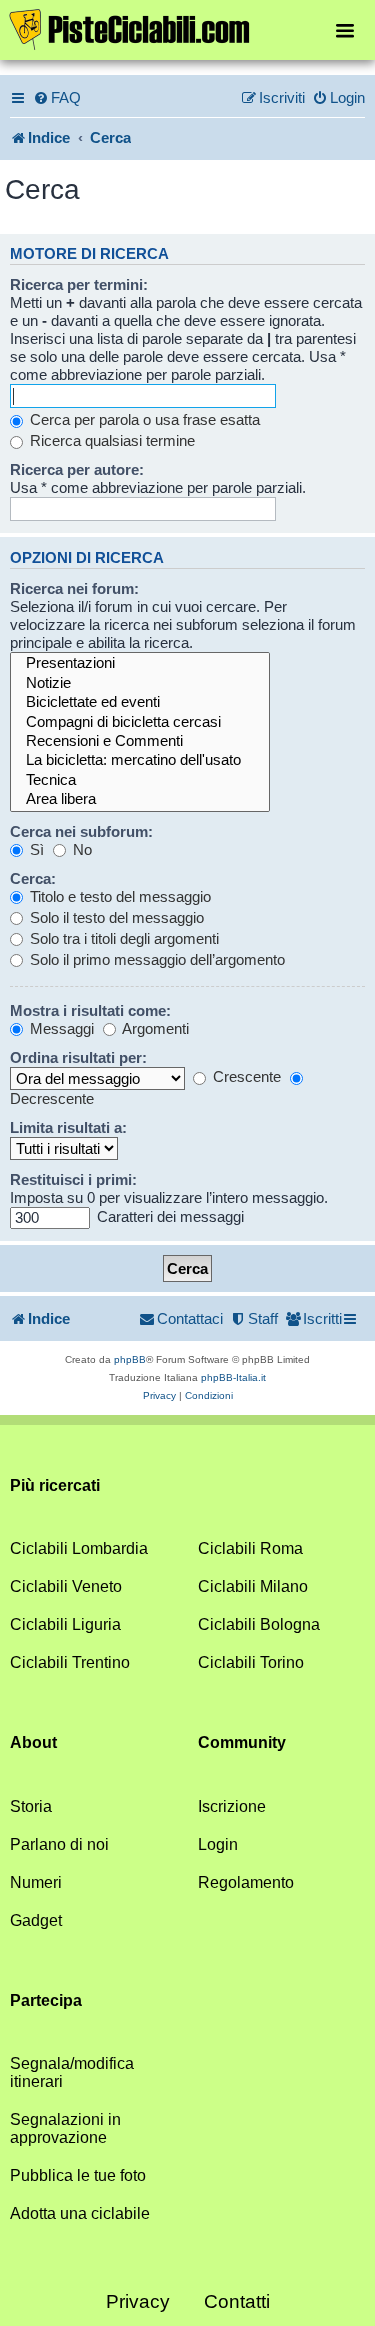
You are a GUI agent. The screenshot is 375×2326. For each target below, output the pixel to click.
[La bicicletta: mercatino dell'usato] (140, 760)
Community (242, 1742)
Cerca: (33, 878)
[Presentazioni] (140, 663)
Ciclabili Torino (251, 1662)
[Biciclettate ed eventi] (140, 702)
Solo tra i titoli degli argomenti (122, 938)
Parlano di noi (59, 1844)
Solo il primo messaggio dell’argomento (155, 959)
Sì (35, 849)
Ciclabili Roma (250, 1548)
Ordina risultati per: (78, 1057)
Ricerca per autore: (77, 469)
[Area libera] (140, 799)
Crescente (245, 1076)
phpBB (130, 1359)
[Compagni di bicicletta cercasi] (140, 722)
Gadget (36, 1920)
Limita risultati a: (68, 1127)
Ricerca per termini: (79, 284)
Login (218, 1844)
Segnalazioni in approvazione (65, 2128)
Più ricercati (55, 1485)
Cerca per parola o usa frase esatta (143, 419)
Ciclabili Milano (253, 1586)
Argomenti (154, 1028)
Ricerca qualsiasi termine (110, 440)
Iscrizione (232, 1806)
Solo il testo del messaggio (115, 917)
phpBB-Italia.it (233, 1377)
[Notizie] (140, 683)
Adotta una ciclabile (80, 2213)
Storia (31, 1806)
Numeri (36, 1882)
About (33, 1742)
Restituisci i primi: (73, 1179)
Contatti (237, 2301)
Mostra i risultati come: (90, 1010)
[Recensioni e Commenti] (140, 741)
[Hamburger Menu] (345, 29)
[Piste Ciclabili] (187, 28)
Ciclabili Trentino (70, 1662)
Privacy (138, 2301)
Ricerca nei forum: (74, 588)
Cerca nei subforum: (81, 831)
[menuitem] (57, 98)
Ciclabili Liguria (65, 1624)
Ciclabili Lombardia (79, 1548)
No (80, 849)
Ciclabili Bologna (259, 1624)
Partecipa (46, 2000)
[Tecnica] (140, 780)
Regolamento (246, 1882)
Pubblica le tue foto (78, 2175)
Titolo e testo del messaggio (118, 896)
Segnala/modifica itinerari (72, 2072)
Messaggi (60, 1028)
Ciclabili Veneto (66, 1586)
